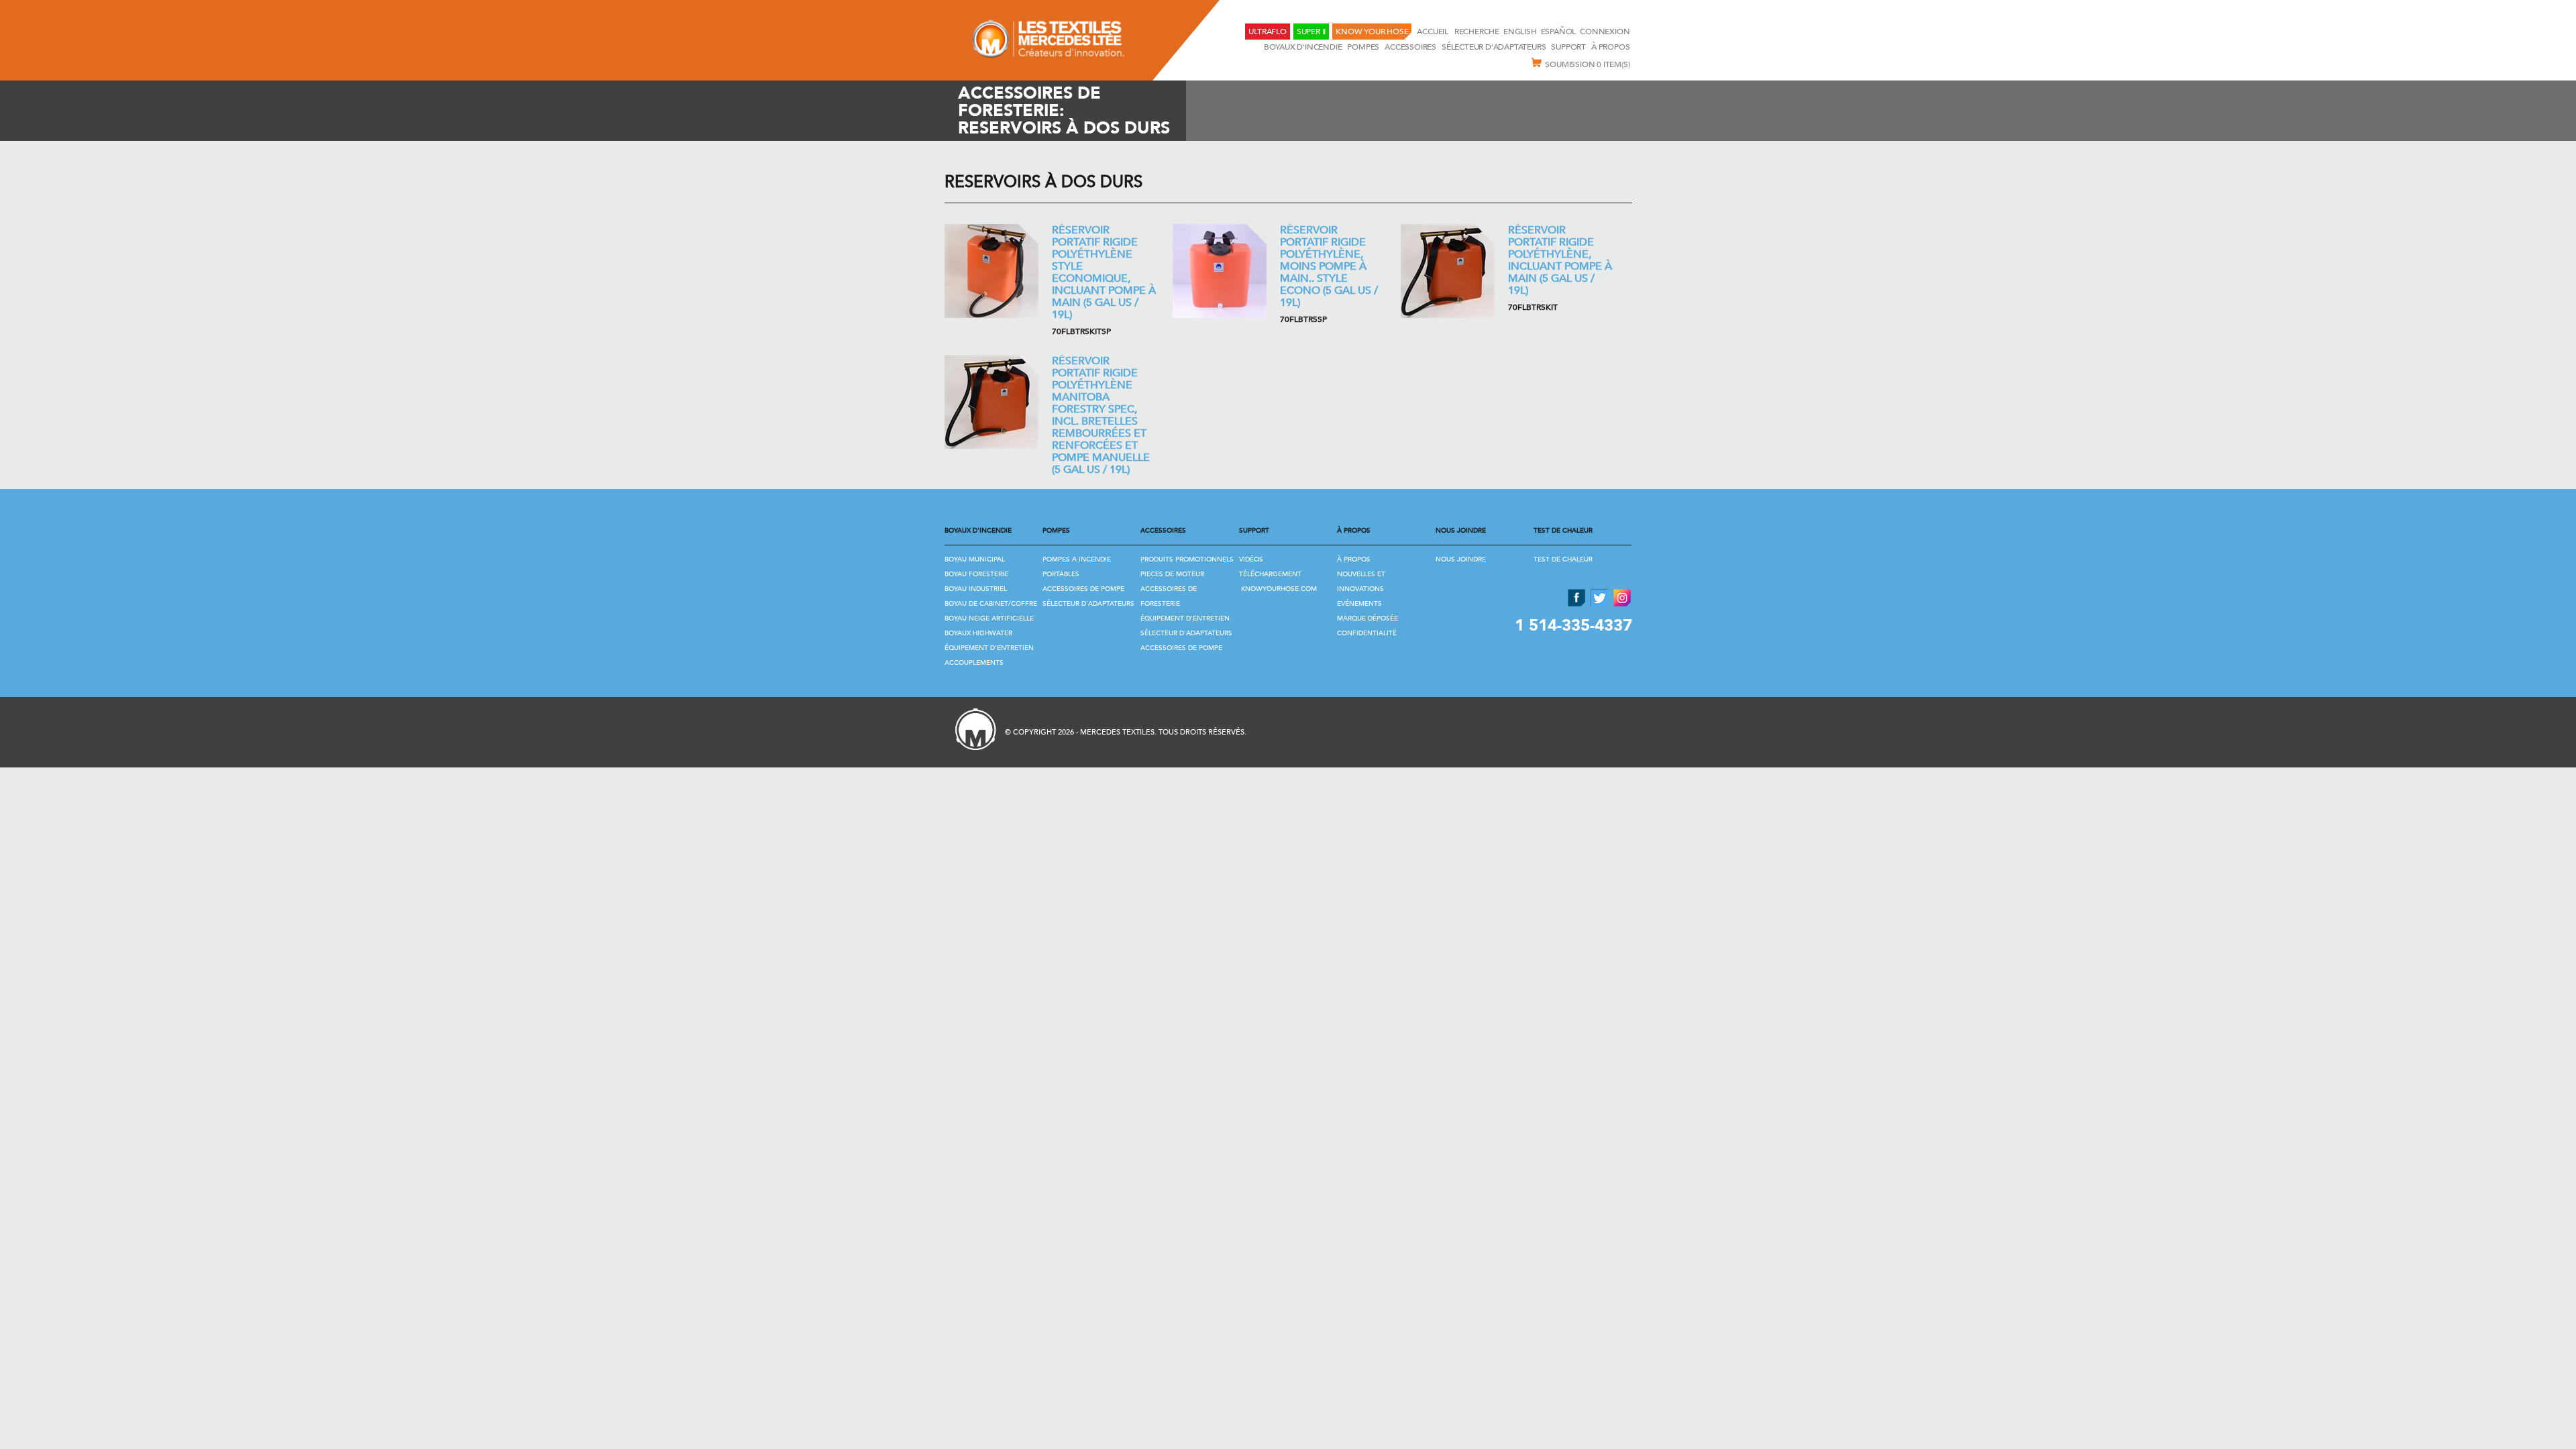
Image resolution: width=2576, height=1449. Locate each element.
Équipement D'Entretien (989, 648)
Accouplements (974, 663)
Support (1568, 47)
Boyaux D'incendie (1303, 47)
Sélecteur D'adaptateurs (1494, 47)
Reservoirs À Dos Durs (1043, 182)
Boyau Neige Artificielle (989, 619)
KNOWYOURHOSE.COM (1279, 589)
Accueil (1433, 32)
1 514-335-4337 (1573, 626)
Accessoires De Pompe (1083, 589)
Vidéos (1251, 559)
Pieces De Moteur (1172, 574)
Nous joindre (1461, 559)
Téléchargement (1270, 574)
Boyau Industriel (976, 589)
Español (1559, 32)
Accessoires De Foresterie (1169, 596)
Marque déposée (1367, 619)
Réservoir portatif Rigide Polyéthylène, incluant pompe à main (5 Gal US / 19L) (1560, 260)
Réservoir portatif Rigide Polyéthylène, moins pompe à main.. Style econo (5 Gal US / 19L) (1329, 266)
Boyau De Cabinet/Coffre (991, 604)
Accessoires (1410, 47)
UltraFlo (1267, 32)
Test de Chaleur (1563, 559)
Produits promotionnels (1187, 559)
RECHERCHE (1477, 32)
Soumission (1587, 64)
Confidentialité (1367, 633)
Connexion (1605, 32)
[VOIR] (991, 271)
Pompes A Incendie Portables (1077, 567)
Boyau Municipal (975, 559)
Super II (1311, 32)
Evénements (1359, 604)
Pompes (1363, 47)
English (1520, 32)
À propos (1610, 47)
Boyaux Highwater (978, 633)
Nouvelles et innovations (1361, 582)
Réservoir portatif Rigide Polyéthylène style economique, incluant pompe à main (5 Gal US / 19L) (1104, 272)
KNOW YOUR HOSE (1372, 32)
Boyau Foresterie (976, 574)
